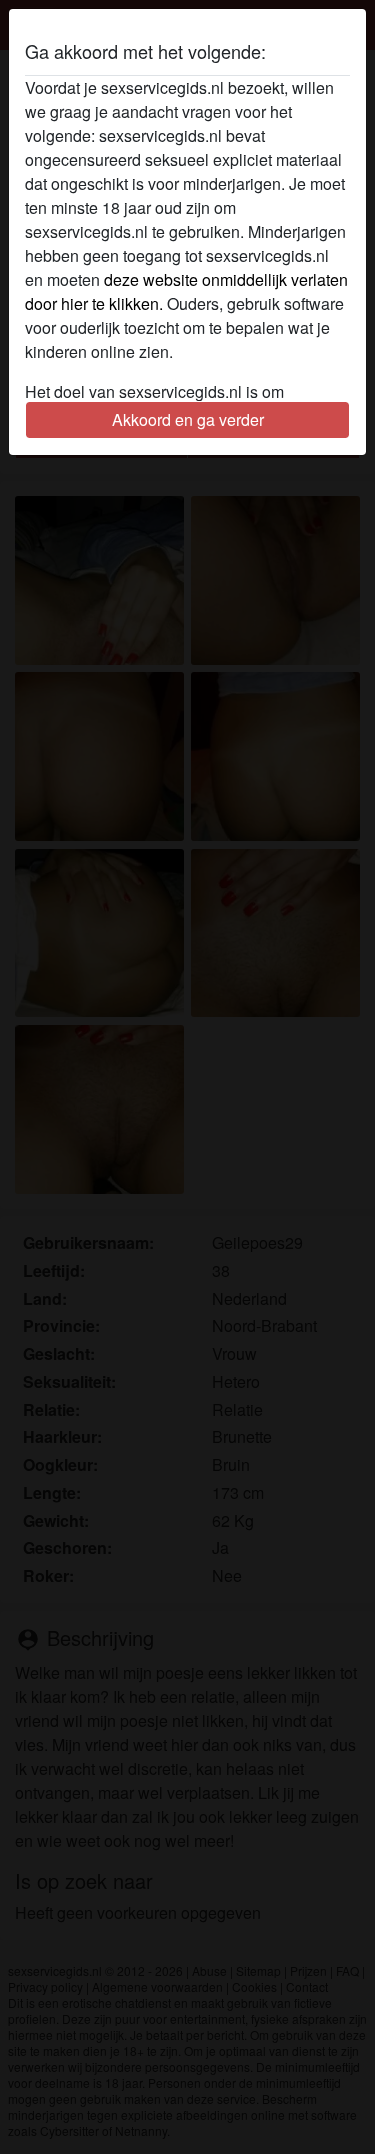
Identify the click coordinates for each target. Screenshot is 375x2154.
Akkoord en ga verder (188, 419)
